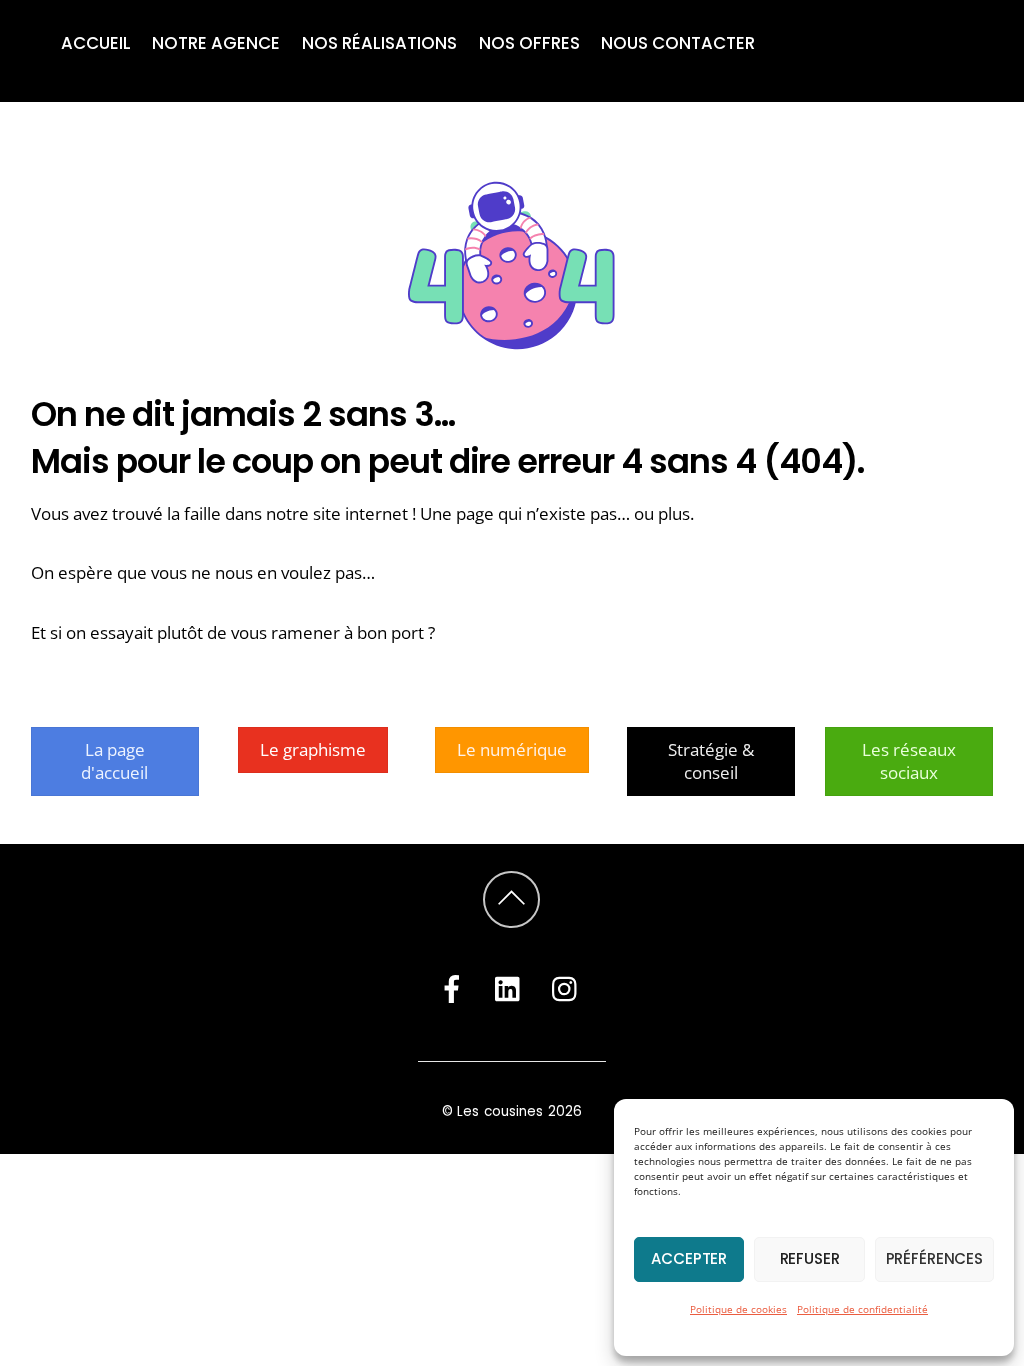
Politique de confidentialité (862, 1309)
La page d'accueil (114, 761)
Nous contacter (678, 43)
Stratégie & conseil (711, 761)
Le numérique (512, 749)
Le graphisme (313, 749)
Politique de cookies (738, 1309)
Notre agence (216, 43)
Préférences (934, 1258)
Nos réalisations (379, 43)
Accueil (96, 43)
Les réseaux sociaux (909, 761)
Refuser (810, 1258)
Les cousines (500, 1111)
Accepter (689, 1258)
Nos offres (529, 43)
